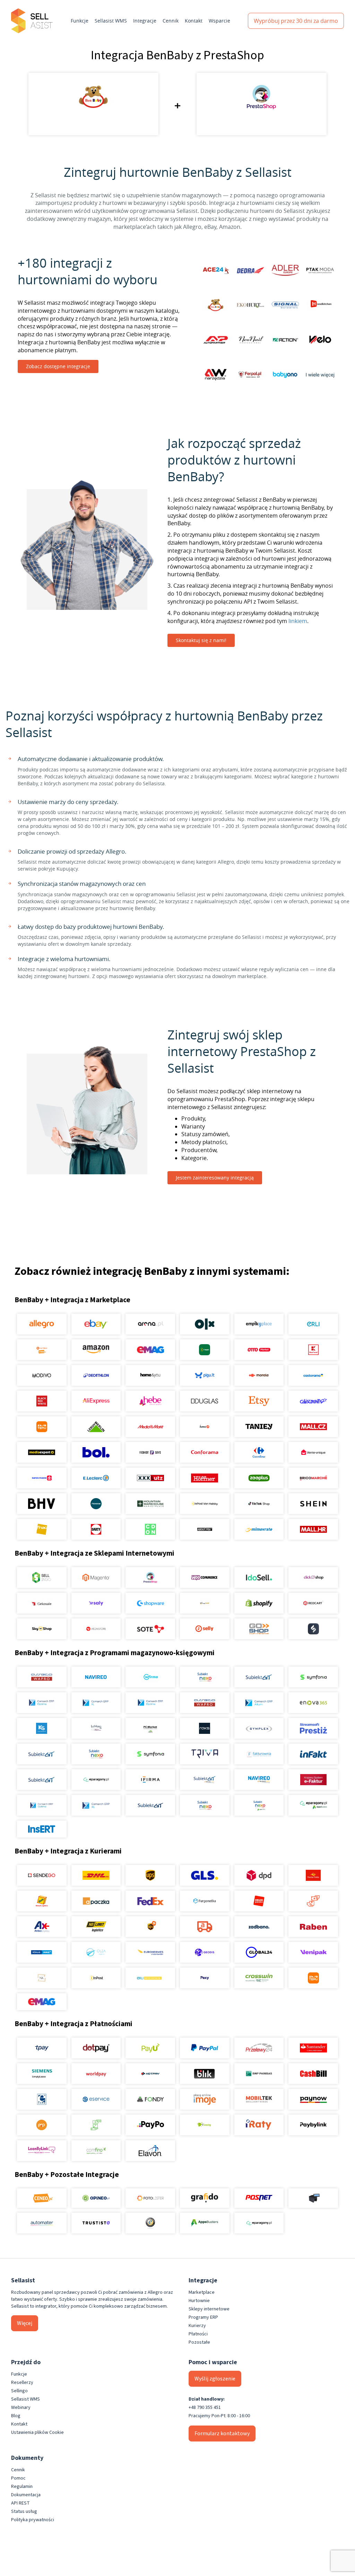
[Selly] (205, 1629)
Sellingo (19, 2391)
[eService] (96, 2099)
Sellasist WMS (111, 21)
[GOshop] (259, 1629)
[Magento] (96, 1577)
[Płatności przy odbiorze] (96, 2125)
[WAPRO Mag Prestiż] (205, 1703)
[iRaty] (259, 2125)
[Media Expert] (42, 1452)
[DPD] (259, 1875)
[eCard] (42, 2099)
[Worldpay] (96, 2074)
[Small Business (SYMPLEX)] (259, 1728)
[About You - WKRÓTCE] (205, 1529)
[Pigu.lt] (205, 1375)
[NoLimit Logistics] (96, 1927)
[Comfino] (96, 2151)
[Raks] (205, 1728)
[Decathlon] (96, 1375)
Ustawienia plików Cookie (37, 2432)
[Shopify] (259, 1603)
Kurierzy (197, 2326)
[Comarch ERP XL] (96, 1703)
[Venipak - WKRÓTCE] (313, 1952)
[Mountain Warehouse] (150, 1504)
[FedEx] (150, 1901)
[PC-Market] (150, 1728)
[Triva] (205, 1754)
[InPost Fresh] (205, 1350)
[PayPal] (205, 2048)
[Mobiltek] (259, 2099)
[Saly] (96, 1603)
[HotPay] (150, 2074)
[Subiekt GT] (259, 1677)
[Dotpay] (96, 2048)
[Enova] (313, 1703)
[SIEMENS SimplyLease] (42, 2074)
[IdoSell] (259, 1577)
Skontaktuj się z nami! (201, 640)
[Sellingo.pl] (42, 1577)
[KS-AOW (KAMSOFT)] (42, 1728)
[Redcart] (313, 1603)
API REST (20, 2503)
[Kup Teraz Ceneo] (42, 1350)
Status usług (24, 2512)
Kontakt (194, 21)
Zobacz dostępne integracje (58, 366)
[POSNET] (259, 2198)
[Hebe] (150, 1401)
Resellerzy (22, 2383)
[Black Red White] (42, 1401)
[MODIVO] (42, 1375)
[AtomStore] (96, 1629)
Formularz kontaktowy (222, 2434)
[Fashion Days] (150, 1452)
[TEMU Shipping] (313, 1978)
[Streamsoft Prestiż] (313, 1728)
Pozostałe (199, 2342)
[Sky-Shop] (42, 1629)
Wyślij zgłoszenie (215, 2379)
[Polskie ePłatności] (42, 2125)
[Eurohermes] (150, 1952)
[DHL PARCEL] (96, 1875)
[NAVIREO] (96, 1677)
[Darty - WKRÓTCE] (96, 1529)
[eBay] (96, 1324)
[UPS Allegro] (150, 1927)
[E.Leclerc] (96, 1478)
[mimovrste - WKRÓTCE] (259, 1529)
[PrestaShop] (150, 1577)
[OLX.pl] (205, 1324)
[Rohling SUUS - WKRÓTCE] (42, 1952)
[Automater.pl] (42, 2223)
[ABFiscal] (205, 2223)
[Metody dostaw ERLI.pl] (150, 1978)
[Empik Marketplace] (259, 1324)
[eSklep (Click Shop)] (313, 1577)
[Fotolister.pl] (150, 2198)
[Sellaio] (313, 1629)
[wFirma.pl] (150, 1677)
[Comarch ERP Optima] (42, 1703)
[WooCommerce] (205, 1577)
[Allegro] (42, 1324)
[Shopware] (150, 1603)
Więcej (25, 2323)
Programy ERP (203, 2317)
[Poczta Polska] (313, 1875)
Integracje (145, 21)
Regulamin (22, 2487)
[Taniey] (259, 1427)
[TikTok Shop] (259, 1504)
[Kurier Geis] (42, 1901)
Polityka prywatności (33, 2520)
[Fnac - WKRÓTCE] (42, 1529)
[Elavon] (150, 2151)
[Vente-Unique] (313, 1452)
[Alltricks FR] (96, 1504)
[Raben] (313, 1927)
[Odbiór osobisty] (313, 1901)
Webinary (21, 2408)
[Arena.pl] (150, 1324)
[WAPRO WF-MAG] (42, 1677)
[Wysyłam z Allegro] (205, 1927)
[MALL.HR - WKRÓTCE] (313, 1529)
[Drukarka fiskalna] (313, 2198)
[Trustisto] (96, 2223)
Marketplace (202, 2292)
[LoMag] (96, 1728)
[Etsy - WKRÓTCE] (259, 1401)
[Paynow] (313, 2099)
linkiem (298, 621)
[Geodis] (205, 1952)
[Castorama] (313, 1375)
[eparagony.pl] (96, 1780)
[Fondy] (150, 2099)
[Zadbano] (259, 1927)
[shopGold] (205, 1603)
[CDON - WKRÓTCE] (150, 1529)
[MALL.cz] (313, 1427)
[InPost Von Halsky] (205, 1504)
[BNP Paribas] (259, 2074)
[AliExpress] (96, 1401)
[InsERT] (42, 1829)
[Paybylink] (313, 2125)
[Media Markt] (150, 1427)
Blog (16, 2416)
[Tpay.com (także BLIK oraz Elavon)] (42, 2048)
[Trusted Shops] (150, 2223)
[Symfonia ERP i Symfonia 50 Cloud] (313, 1677)
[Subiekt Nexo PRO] (205, 1677)
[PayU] (150, 2048)
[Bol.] (96, 1452)
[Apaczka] (96, 1901)
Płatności (198, 2334)
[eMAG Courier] (42, 2002)
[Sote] (150, 1629)
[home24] (205, 1427)
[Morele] (259, 1375)
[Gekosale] (42, 1603)
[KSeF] (313, 1780)
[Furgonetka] (205, 1901)
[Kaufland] (313, 1350)
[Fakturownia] (259, 1754)
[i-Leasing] (205, 2125)
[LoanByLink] (42, 2151)
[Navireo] (259, 1780)
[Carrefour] (259, 1452)
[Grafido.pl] (205, 2198)
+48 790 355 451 (205, 2408)
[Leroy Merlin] (96, 1427)
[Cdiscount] (313, 1401)
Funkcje (80, 21)
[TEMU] (42, 1427)
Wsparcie (219, 21)
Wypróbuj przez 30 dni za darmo (296, 21)
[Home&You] (150, 1375)
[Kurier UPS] (150, 1875)
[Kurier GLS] (205, 1875)
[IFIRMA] (150, 1780)
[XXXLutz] (150, 1478)
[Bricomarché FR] (313, 1478)
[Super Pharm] (42, 1478)
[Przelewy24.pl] (259, 2048)
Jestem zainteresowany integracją (215, 1178)
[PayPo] (150, 2125)
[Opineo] (96, 2198)
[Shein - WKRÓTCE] (313, 1504)
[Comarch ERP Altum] (259, 1703)
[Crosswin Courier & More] (259, 1978)
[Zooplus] (259, 1478)
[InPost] (96, 1978)
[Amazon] (96, 1350)
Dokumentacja (26, 2495)
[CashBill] (313, 2074)
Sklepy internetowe (209, 2309)
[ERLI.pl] (313, 1324)
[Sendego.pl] (42, 1875)
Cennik (171, 21)
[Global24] (259, 1952)
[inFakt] (313, 1754)
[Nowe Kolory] (42, 1978)
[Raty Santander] (313, 2048)
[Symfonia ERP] (150, 1754)
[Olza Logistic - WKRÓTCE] (96, 1952)
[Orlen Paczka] (259, 1901)
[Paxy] (205, 1978)
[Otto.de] (259, 1350)
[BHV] (42, 1504)
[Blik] (205, 2074)
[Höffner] (205, 1478)
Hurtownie (199, 2301)
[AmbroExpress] (42, 1927)
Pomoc (18, 2478)
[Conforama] (205, 1452)
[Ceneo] (42, 2198)
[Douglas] (205, 1401)
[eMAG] (150, 1350)
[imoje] (205, 2099)
